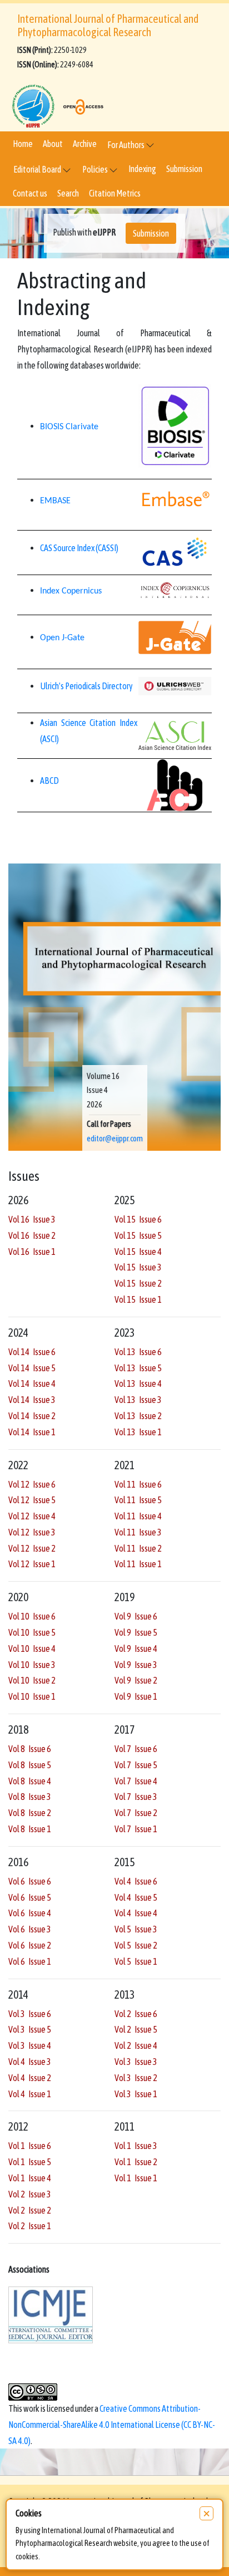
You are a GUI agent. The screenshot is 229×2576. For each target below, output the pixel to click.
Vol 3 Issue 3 (136, 2062)
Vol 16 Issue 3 (32, 1219)
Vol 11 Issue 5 (138, 1500)
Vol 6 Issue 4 (30, 1913)
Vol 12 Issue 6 (32, 1484)
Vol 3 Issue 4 (30, 2045)
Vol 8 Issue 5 (30, 1765)
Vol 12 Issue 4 (32, 1516)
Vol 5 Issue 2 (136, 1945)
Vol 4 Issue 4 (136, 1913)
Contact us (30, 193)
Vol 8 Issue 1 (30, 1829)
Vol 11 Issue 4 (138, 1516)
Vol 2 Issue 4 (136, 2045)
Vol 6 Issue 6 (30, 1881)
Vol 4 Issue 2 (30, 2078)
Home (23, 144)
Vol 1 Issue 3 (136, 2146)
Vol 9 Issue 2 (136, 1680)
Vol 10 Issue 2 (32, 1680)
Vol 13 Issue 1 (138, 1432)
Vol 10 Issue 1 (32, 1696)
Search (68, 193)
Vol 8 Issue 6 (30, 1749)
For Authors (126, 145)
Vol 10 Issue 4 (32, 1648)
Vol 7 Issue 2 (136, 1813)
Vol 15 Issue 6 (138, 1219)
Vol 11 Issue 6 (138, 1484)
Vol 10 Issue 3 (32, 1665)
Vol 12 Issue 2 (32, 1548)
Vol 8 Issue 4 (30, 1781)
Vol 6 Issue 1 (30, 1961)
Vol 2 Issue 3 (30, 2194)
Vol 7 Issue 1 (136, 1829)
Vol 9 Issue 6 (136, 1616)
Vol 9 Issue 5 (136, 1632)
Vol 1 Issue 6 (30, 2146)
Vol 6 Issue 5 (30, 1897)
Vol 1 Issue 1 (136, 2178)
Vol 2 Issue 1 (30, 2226)
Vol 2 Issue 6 (136, 2014)
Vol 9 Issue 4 (136, 1648)
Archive (85, 144)
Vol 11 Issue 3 (138, 1532)
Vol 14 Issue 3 (32, 1400)
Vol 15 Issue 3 (138, 1267)
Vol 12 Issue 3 (32, 1532)
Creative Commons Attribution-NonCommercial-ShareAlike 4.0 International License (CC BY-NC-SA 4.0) (112, 2425)
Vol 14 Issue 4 (32, 1383)
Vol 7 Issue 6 (136, 1749)
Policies (96, 169)
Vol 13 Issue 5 (138, 1368)
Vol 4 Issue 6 (136, 1881)
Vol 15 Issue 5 (138, 1235)
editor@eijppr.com (115, 1139)
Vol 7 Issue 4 (136, 1781)
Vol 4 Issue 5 (136, 1897)
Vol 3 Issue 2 (136, 2078)
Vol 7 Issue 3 (136, 1797)
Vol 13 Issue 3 (138, 1400)
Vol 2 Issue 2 (30, 2210)
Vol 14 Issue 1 (32, 1432)
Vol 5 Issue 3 (136, 1929)
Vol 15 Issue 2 (138, 1283)
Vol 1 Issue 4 (30, 2178)
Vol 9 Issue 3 (136, 1665)
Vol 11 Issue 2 (138, 1548)
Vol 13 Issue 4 (138, 1383)
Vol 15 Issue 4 (138, 1252)
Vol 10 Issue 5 (32, 1632)
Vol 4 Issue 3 (30, 2062)
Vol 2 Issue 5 (136, 2029)
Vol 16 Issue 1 (32, 1252)
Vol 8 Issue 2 (30, 1813)
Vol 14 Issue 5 (32, 1368)
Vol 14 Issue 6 (32, 1352)
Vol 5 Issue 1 (136, 1961)
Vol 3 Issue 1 (136, 2094)
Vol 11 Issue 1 (138, 1564)
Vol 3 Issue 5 (30, 2029)
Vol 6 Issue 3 (30, 1929)
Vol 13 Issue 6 (138, 1352)
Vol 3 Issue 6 (30, 2014)
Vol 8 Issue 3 (30, 1797)
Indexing (142, 169)
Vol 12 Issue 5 (32, 1500)
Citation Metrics (115, 193)
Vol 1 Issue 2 (136, 2162)
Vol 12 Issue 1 (32, 1564)
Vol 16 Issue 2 (32, 1235)
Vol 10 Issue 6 (32, 1616)
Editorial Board (38, 169)
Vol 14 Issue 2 (32, 1416)
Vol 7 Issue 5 (136, 1765)
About (53, 144)
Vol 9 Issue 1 (136, 1696)
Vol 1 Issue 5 (30, 2162)
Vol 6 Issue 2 (30, 1945)
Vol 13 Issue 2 (138, 1416)
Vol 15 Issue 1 (138, 1299)
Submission (184, 169)
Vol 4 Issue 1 (30, 2094)
